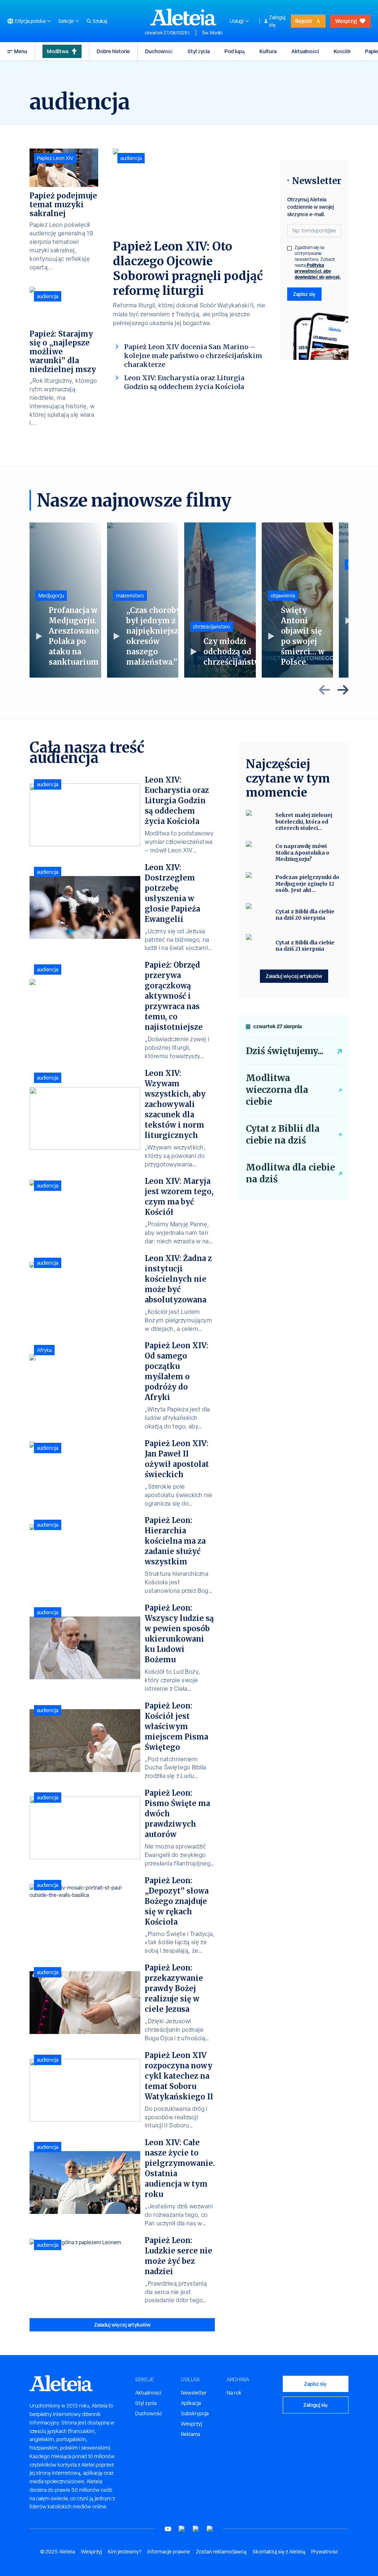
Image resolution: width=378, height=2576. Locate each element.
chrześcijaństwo (212, 627)
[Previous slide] (324, 690)
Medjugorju (51, 596)
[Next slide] (343, 690)
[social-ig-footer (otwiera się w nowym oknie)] (210, 2529)
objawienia (283, 596)
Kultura (268, 51)
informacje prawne (169, 2552)
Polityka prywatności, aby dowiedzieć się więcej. (318, 271)
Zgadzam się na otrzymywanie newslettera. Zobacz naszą (318, 262)
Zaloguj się (277, 21)
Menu (21, 51)
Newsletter (194, 2393)
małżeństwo (130, 596)
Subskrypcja (195, 2413)
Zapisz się (304, 294)
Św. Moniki (212, 33)
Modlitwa (58, 51)
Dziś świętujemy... (285, 1051)
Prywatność (325, 2552)
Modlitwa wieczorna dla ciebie (277, 1090)
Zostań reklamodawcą (221, 2552)
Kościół (342, 51)
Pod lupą (235, 51)
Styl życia (199, 51)
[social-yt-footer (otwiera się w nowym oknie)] (168, 2529)
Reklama (190, 2434)
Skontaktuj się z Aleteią (279, 2552)
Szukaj (100, 21)
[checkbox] (289, 248)
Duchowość (159, 51)
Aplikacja (191, 2403)
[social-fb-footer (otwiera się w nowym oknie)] (182, 2529)
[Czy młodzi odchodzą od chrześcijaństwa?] (220, 600)
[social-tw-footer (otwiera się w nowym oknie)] (196, 2529)
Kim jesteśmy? (125, 2552)
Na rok (234, 2393)
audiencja (131, 158)
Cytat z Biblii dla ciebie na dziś (283, 1134)
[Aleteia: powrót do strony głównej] (183, 17)
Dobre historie (113, 51)
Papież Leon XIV (55, 158)
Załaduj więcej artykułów (122, 2325)
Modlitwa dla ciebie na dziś (290, 1173)
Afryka (44, 1350)
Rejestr (304, 21)
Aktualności (305, 51)
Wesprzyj (346, 21)
